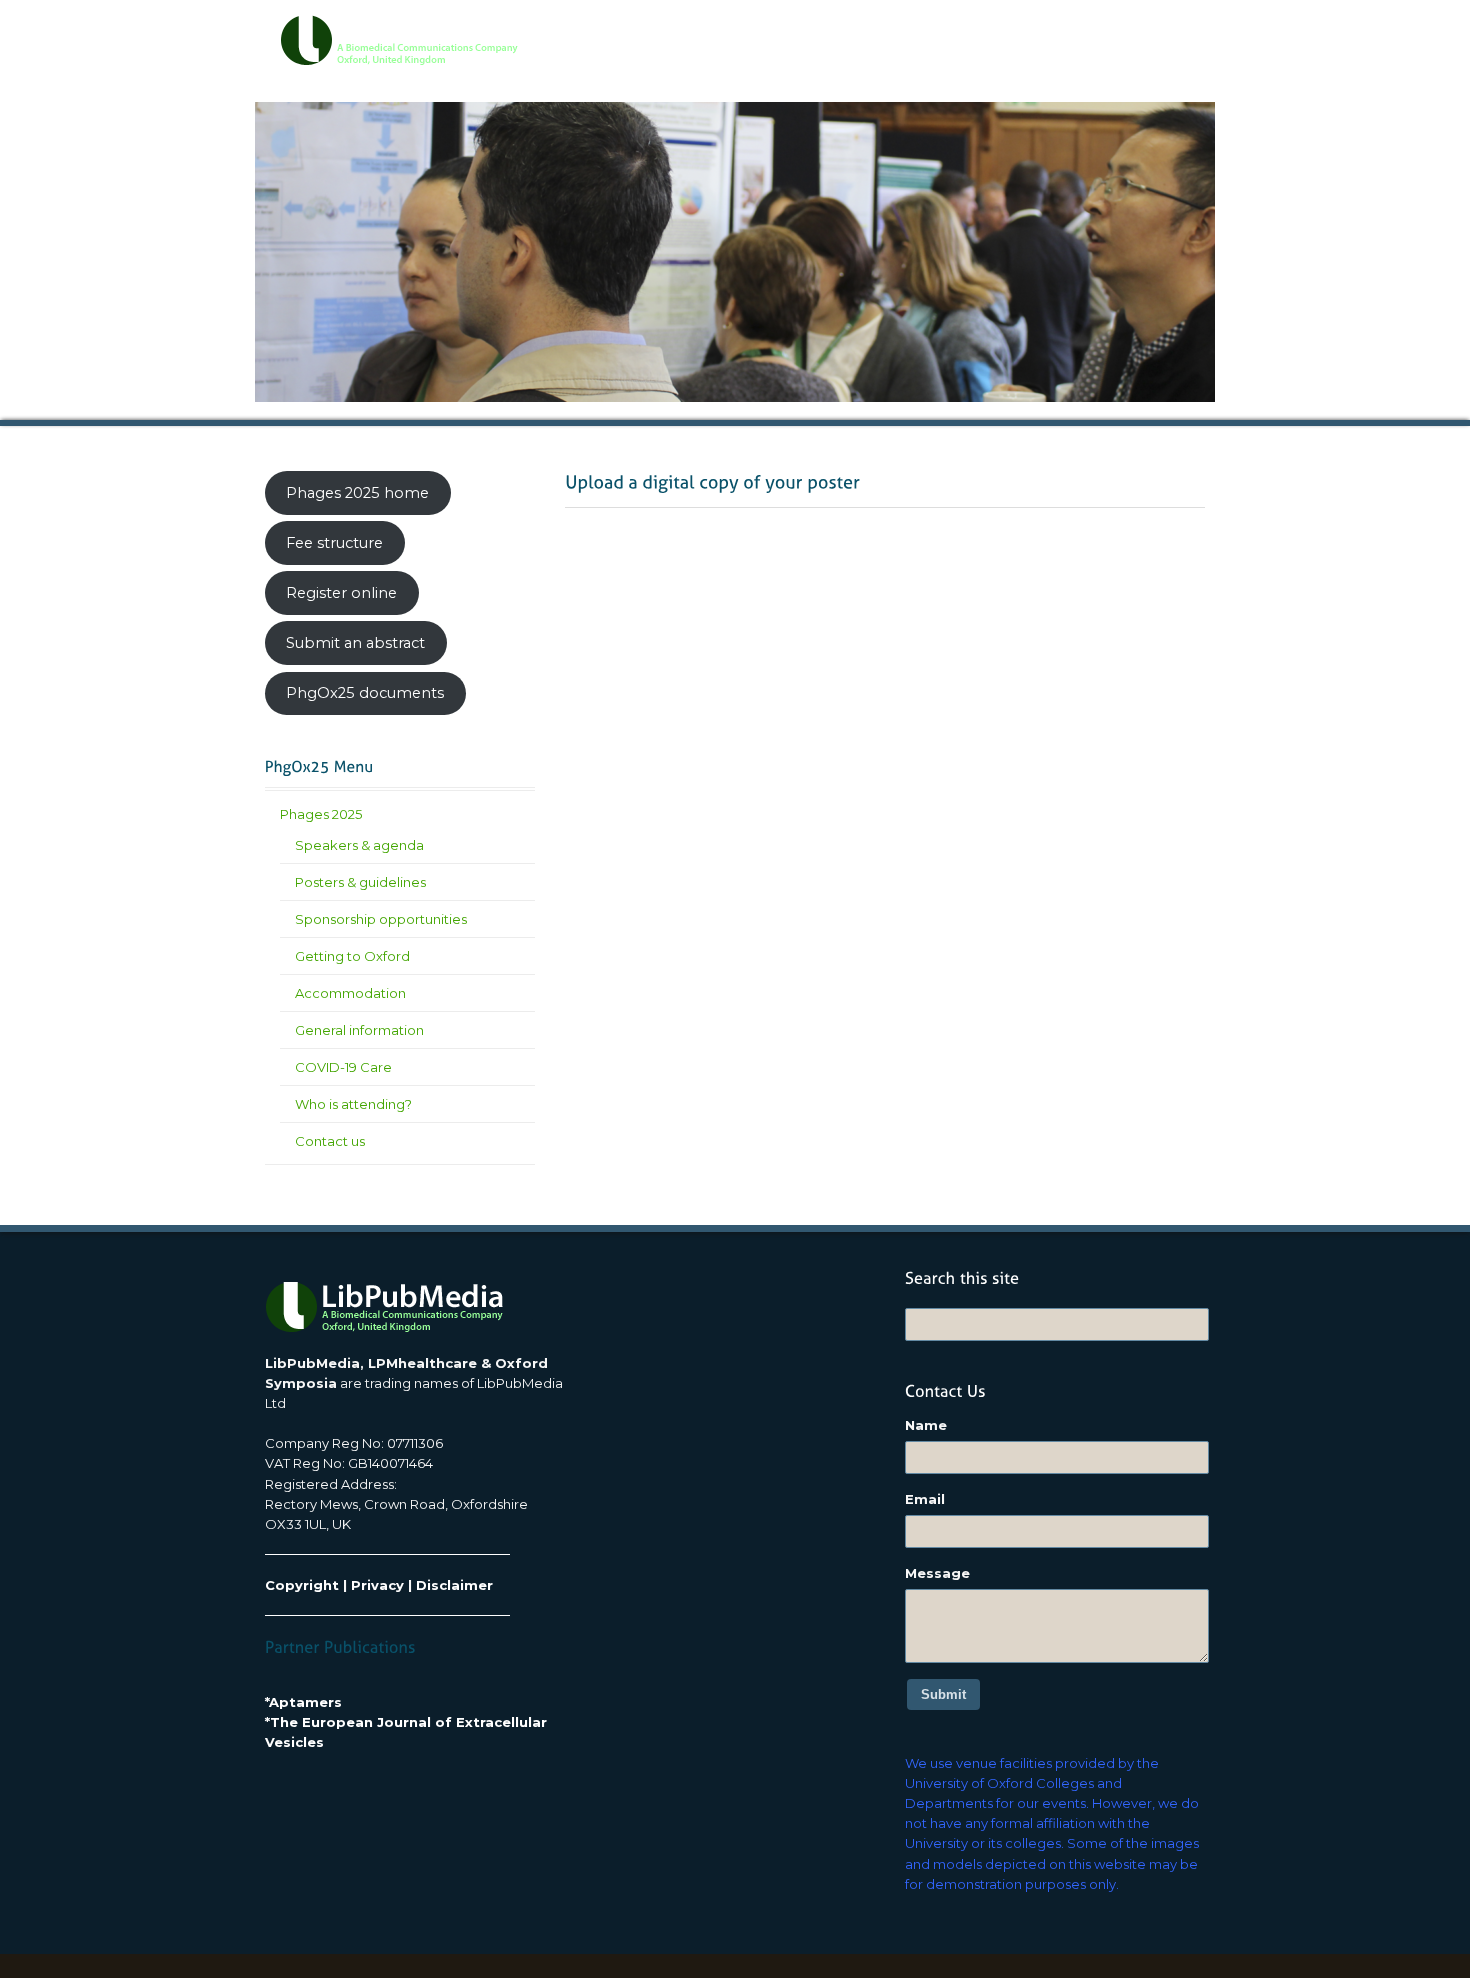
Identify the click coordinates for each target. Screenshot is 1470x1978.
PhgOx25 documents (365, 693)
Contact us (330, 1141)
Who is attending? (353, 1104)
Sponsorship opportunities (381, 919)
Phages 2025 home (357, 493)
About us (730, 31)
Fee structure (334, 543)
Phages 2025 (321, 814)
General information (359, 1030)
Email (925, 1499)
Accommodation (350, 993)
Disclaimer (454, 1585)
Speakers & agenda (359, 845)
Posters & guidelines (360, 882)
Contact (1153, 31)
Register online (341, 593)
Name (926, 1425)
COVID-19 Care (343, 1067)
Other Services (1060, 31)
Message (937, 1573)
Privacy (377, 1585)
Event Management (934, 31)
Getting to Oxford (352, 956)
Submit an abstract (355, 643)
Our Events (818, 31)
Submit (943, 1694)
